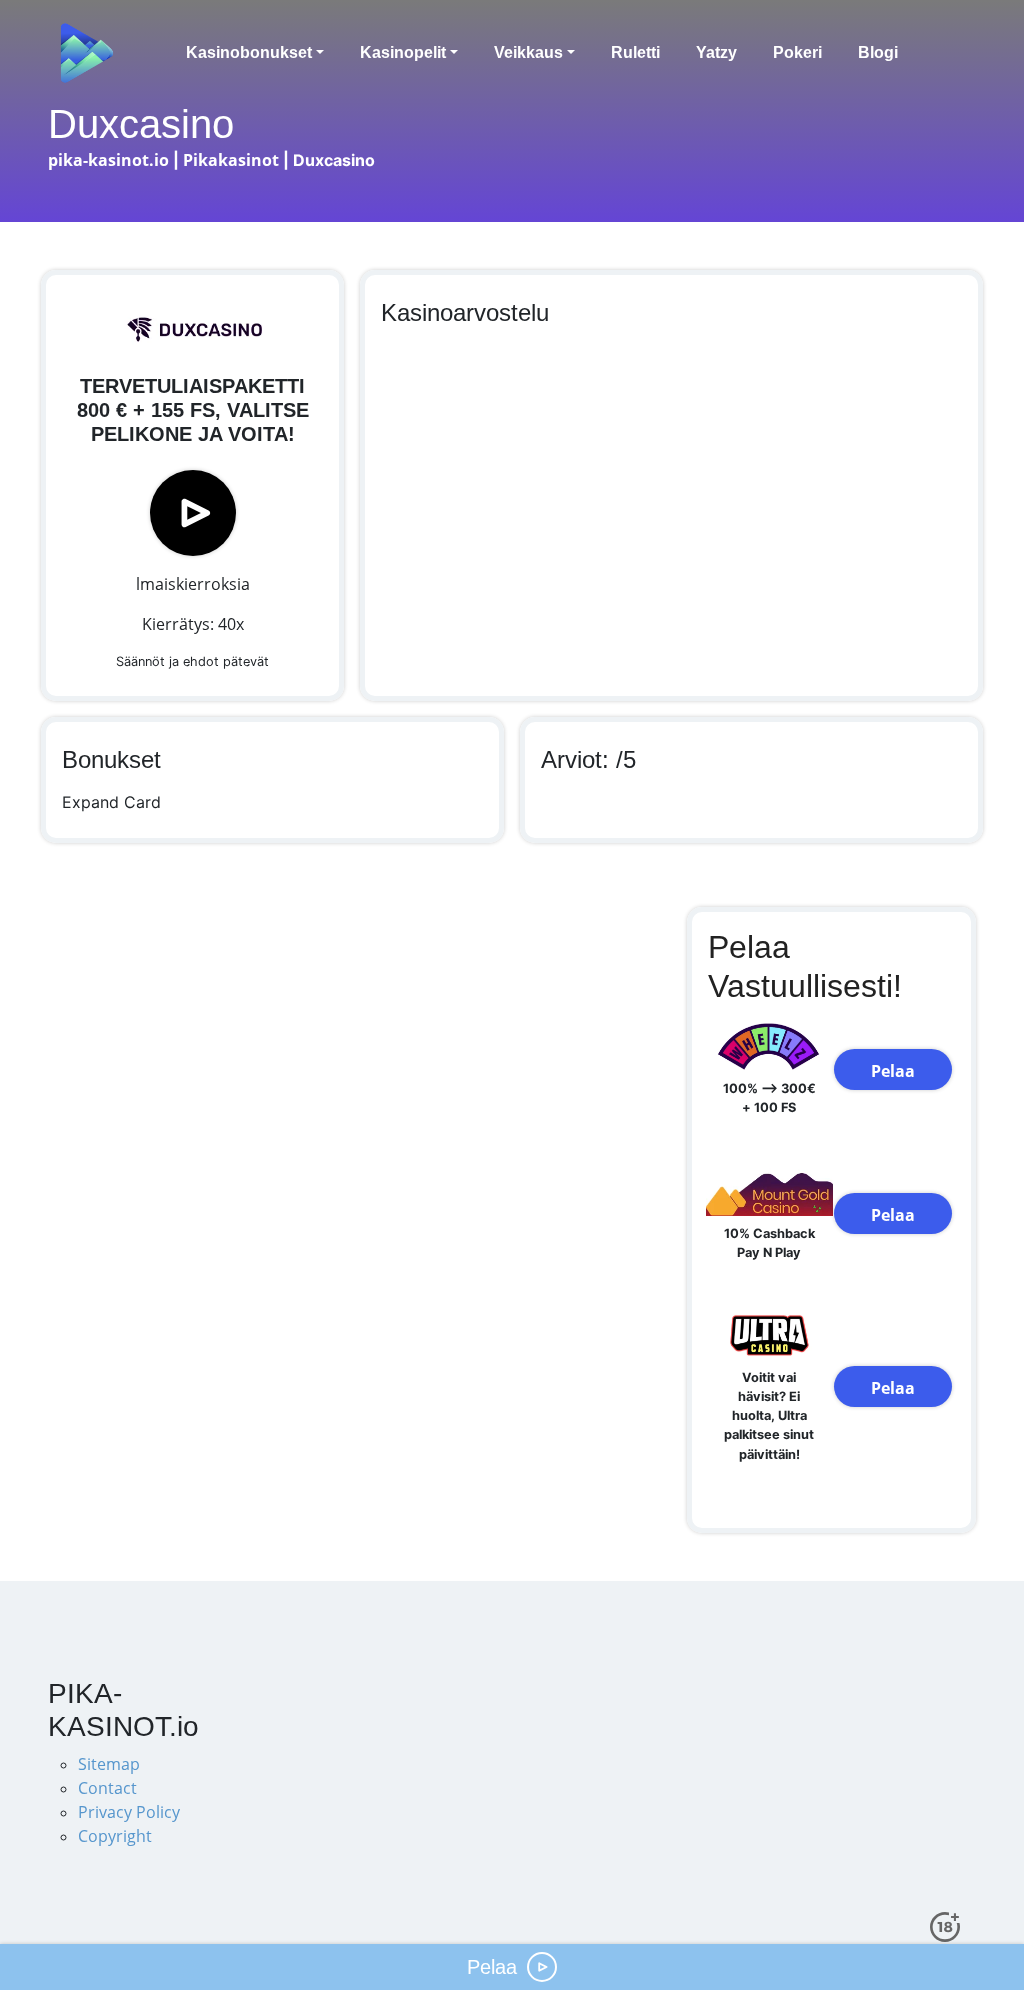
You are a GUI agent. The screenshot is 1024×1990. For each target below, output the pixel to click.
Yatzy (716, 52)
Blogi (878, 52)
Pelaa (893, 1071)
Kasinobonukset (249, 52)
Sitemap (109, 1764)
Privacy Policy (129, 1812)
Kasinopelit (403, 52)
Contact (107, 1788)
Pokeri (797, 52)
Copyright (115, 1836)
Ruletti (635, 52)
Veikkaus (528, 52)
